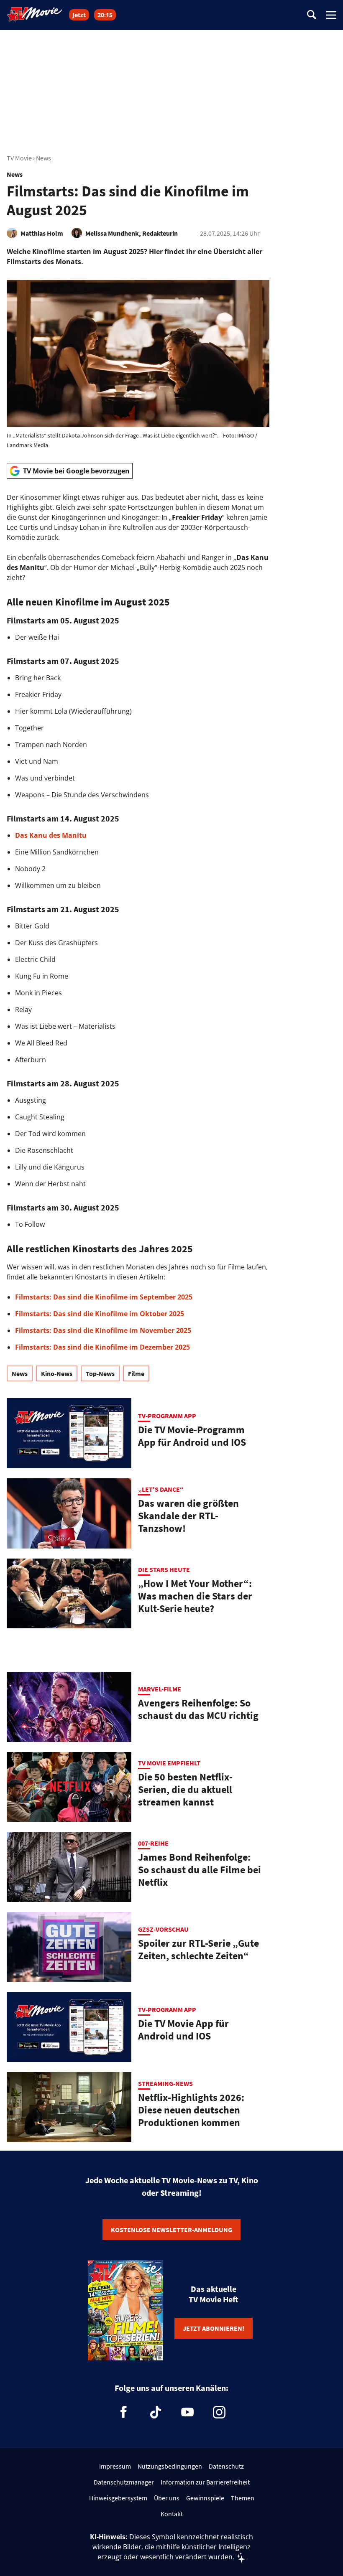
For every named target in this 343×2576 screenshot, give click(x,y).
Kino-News (57, 1373)
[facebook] (124, 2412)
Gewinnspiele (205, 2498)
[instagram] (219, 2412)
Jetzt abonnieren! (214, 2328)
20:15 (105, 15)
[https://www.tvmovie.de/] (35, 14)
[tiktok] (156, 2412)
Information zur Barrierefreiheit (205, 2482)
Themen (243, 2498)
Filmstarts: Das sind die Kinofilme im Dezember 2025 (102, 1347)
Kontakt (172, 2514)
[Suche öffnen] (312, 15)
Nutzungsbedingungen (170, 2466)
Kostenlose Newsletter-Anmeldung (171, 2230)
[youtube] (187, 2412)
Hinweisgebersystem (118, 2498)
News (44, 158)
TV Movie (19, 158)
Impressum (115, 2466)
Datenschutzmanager (124, 2482)
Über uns (167, 2498)
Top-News (100, 1373)
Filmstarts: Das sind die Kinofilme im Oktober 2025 (100, 1314)
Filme (136, 1373)
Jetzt (79, 15)
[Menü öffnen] (331, 15)
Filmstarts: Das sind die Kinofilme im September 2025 (104, 1297)
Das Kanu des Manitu (51, 835)
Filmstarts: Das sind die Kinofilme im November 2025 (103, 1330)
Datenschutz (226, 2466)
